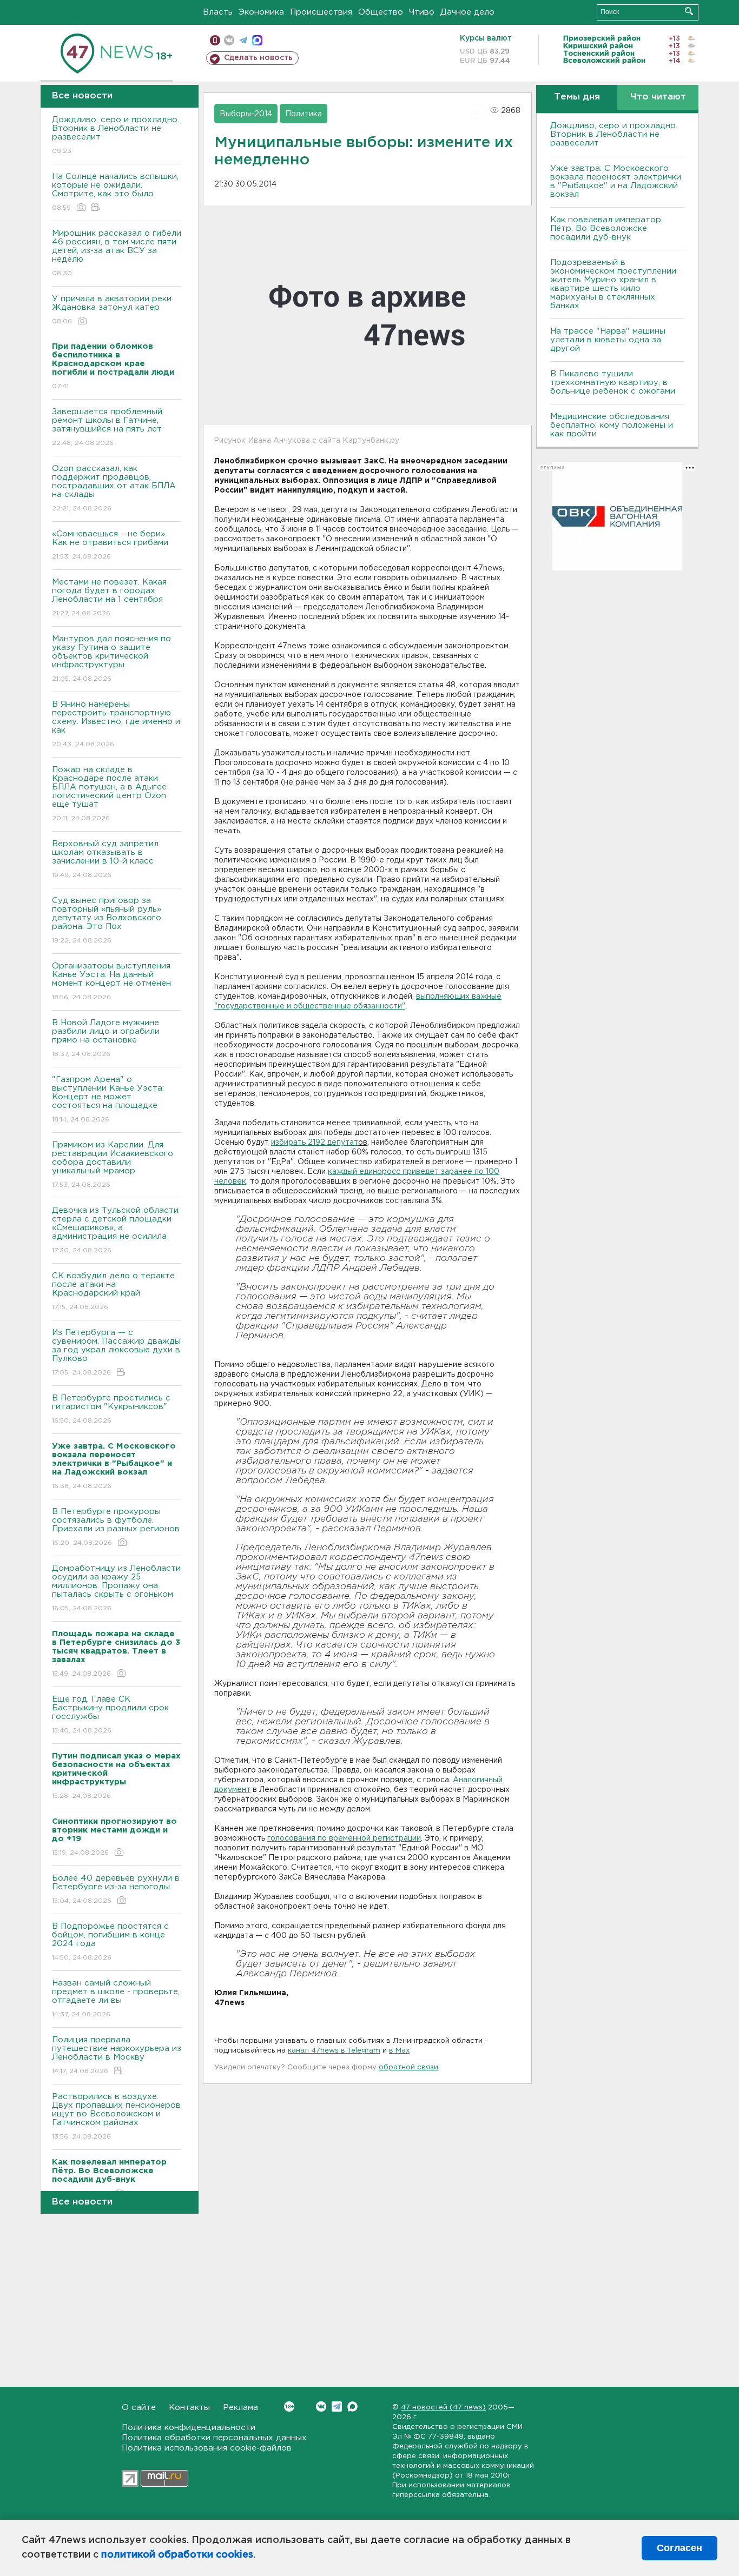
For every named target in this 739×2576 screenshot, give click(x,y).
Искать (689, 11)
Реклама (240, 2408)
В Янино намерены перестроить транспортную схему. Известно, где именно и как (116, 724)
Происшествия (321, 12)
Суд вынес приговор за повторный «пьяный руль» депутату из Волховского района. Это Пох (107, 920)
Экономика (261, 12)
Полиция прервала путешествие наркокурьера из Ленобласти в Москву (117, 2055)
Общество (381, 12)
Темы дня (577, 97)
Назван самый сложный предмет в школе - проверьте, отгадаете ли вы (116, 1999)
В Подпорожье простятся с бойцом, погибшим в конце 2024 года (110, 1942)
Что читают (658, 97)
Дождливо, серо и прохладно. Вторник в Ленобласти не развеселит (116, 135)
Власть (218, 12)
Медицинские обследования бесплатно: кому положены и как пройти (612, 425)
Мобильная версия (215, 40)
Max (352, 2406)
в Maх (399, 2051)
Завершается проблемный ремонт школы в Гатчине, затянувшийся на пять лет (107, 427)
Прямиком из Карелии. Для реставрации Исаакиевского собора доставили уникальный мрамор (113, 1165)
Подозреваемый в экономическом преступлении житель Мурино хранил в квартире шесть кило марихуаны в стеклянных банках (613, 284)
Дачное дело (467, 12)
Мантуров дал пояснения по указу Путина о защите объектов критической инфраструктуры (111, 659)
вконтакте (229, 40)
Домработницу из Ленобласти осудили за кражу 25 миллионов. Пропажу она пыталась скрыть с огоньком (116, 1588)
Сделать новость (258, 58)
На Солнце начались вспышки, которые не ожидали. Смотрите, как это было (115, 192)
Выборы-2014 (246, 114)
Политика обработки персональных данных (214, 2438)
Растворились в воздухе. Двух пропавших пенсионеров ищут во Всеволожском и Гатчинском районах (116, 2116)
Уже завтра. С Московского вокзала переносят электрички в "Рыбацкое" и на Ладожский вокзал (616, 181)
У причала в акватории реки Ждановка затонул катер (112, 310)
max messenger (257, 40)
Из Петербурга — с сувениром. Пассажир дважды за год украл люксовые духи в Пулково (116, 1352)
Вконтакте (321, 2406)
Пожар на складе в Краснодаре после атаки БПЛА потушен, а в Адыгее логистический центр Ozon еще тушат (109, 794)
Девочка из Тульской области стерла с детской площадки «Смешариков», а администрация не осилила (115, 1230)
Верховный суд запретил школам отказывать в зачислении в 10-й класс (105, 859)
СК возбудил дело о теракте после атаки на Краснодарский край (113, 1291)
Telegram (337, 2406)
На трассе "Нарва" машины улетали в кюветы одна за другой (608, 340)
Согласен (679, 2548)
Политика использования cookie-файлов (207, 2448)
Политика (303, 114)
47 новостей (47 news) (443, 2408)
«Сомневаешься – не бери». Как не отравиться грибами (110, 545)
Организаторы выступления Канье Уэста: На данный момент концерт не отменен (111, 981)
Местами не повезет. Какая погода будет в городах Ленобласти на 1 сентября (109, 597)
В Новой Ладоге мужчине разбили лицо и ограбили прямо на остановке (106, 1038)
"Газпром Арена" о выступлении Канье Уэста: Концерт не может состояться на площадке (108, 1099)
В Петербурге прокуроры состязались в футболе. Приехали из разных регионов (116, 1527)
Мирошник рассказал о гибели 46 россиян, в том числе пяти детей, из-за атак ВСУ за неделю (117, 253)
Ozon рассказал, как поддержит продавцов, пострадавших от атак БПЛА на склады (114, 488)
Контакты (189, 2408)
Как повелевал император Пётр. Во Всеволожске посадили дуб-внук (606, 228)
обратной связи (408, 2067)
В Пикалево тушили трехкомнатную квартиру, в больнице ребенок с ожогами (613, 383)
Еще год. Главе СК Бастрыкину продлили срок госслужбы (110, 1715)
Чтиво (422, 12)
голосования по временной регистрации (344, 1838)
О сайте (139, 2408)
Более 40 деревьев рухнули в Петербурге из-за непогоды (116, 1889)
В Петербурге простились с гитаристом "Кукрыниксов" (111, 1409)
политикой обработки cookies (177, 2555)
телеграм (243, 40)
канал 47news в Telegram (334, 2051)
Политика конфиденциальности (189, 2428)
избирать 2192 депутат (315, 1143)
